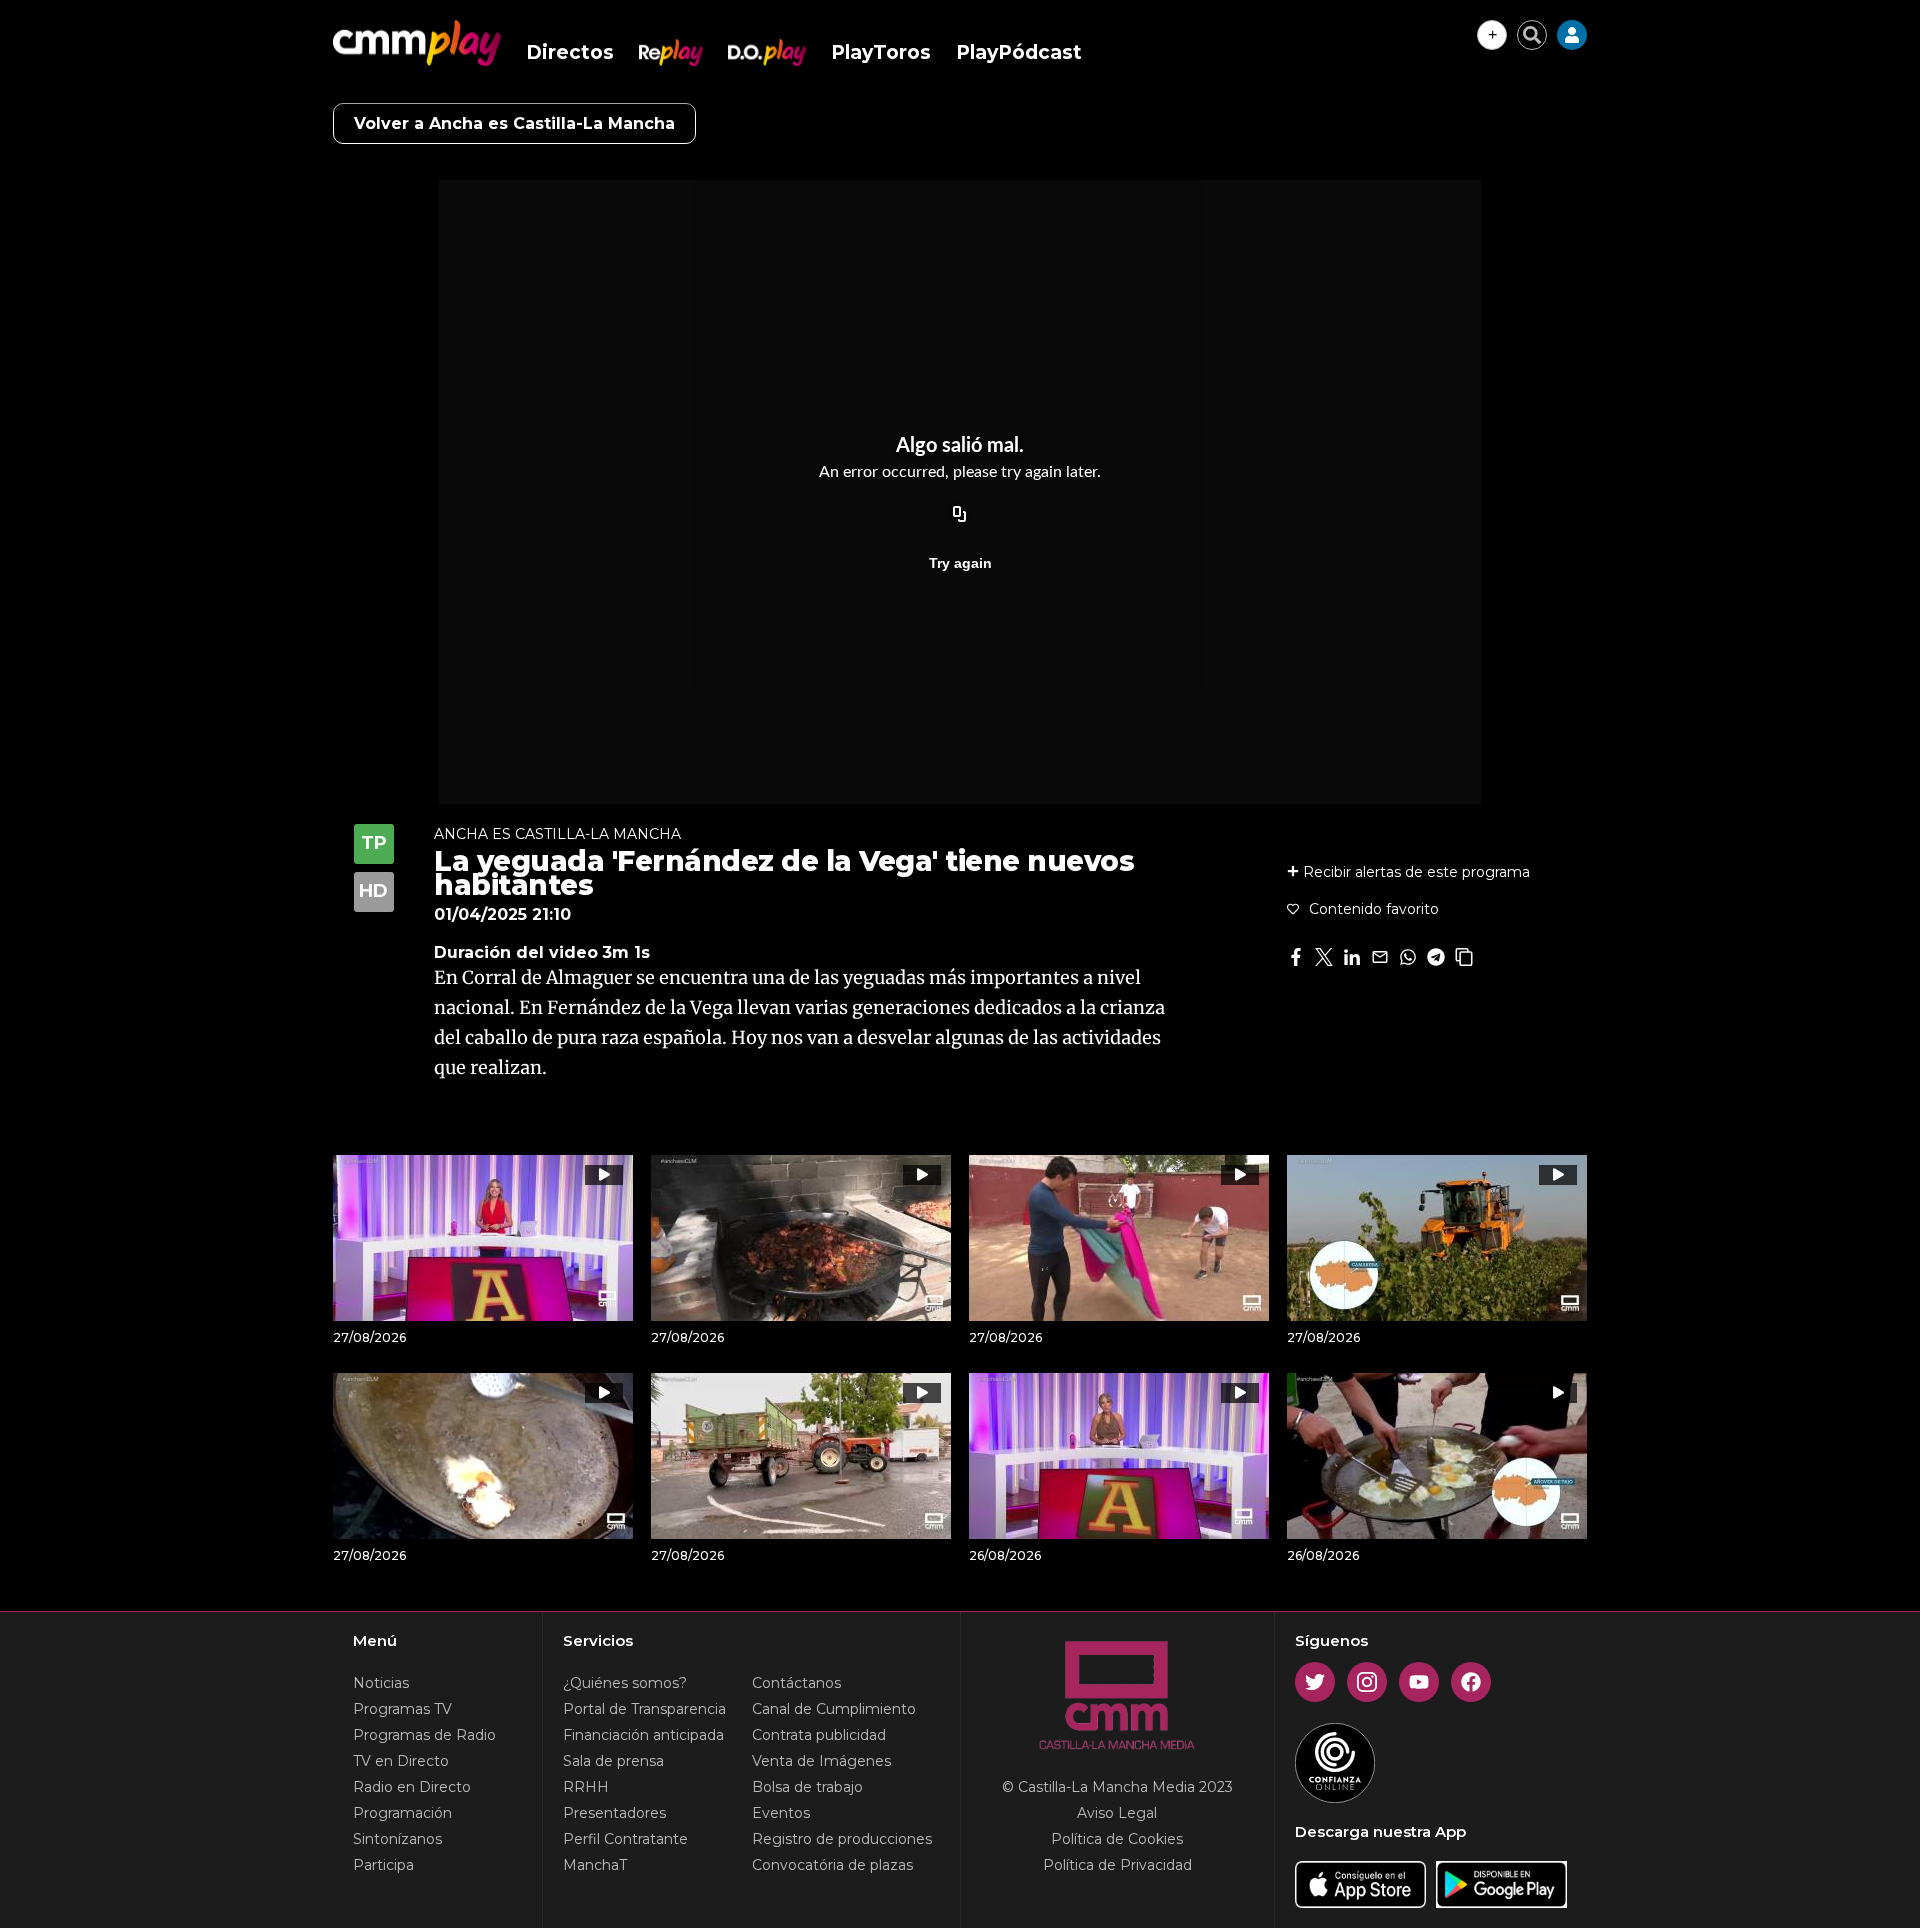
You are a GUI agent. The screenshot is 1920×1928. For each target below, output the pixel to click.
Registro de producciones (842, 1839)
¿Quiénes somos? (625, 1683)
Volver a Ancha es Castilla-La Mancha (514, 123)
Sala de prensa (613, 1761)
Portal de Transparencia (644, 1709)
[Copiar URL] (960, 515)
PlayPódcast (1019, 52)
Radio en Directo (412, 1787)
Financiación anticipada (643, 1735)
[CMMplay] (417, 43)
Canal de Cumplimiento (834, 1709)
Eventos (781, 1813)
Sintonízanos (397, 1839)
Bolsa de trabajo (807, 1787)
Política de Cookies (1117, 1839)
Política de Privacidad (1117, 1865)
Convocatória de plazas (832, 1865)
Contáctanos (796, 1683)
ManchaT (595, 1865)
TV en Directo (401, 1761)
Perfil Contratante (625, 1839)
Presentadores (614, 1813)
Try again (960, 563)
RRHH (586, 1787)
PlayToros (881, 52)
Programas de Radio (424, 1735)
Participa (383, 1865)
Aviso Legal (1117, 1813)
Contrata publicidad (819, 1735)
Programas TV (402, 1709)
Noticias (381, 1683)
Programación (402, 1813)
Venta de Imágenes (821, 1761)
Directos (570, 52)
